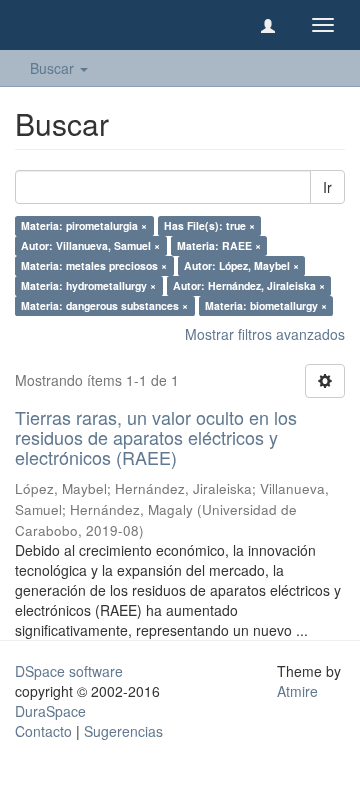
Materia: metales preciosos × (94, 265)
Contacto (43, 731)
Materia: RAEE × (219, 245)
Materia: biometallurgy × (266, 305)
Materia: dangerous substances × (104, 305)
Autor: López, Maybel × (241, 265)
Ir (327, 187)
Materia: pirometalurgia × (84, 225)
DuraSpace (50, 711)
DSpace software (69, 671)
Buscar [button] (54, 68)
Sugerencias (123, 731)
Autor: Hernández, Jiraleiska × (249, 285)
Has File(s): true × (209, 225)
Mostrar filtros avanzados (265, 334)
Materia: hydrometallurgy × (88, 285)
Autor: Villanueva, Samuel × (90, 245)
